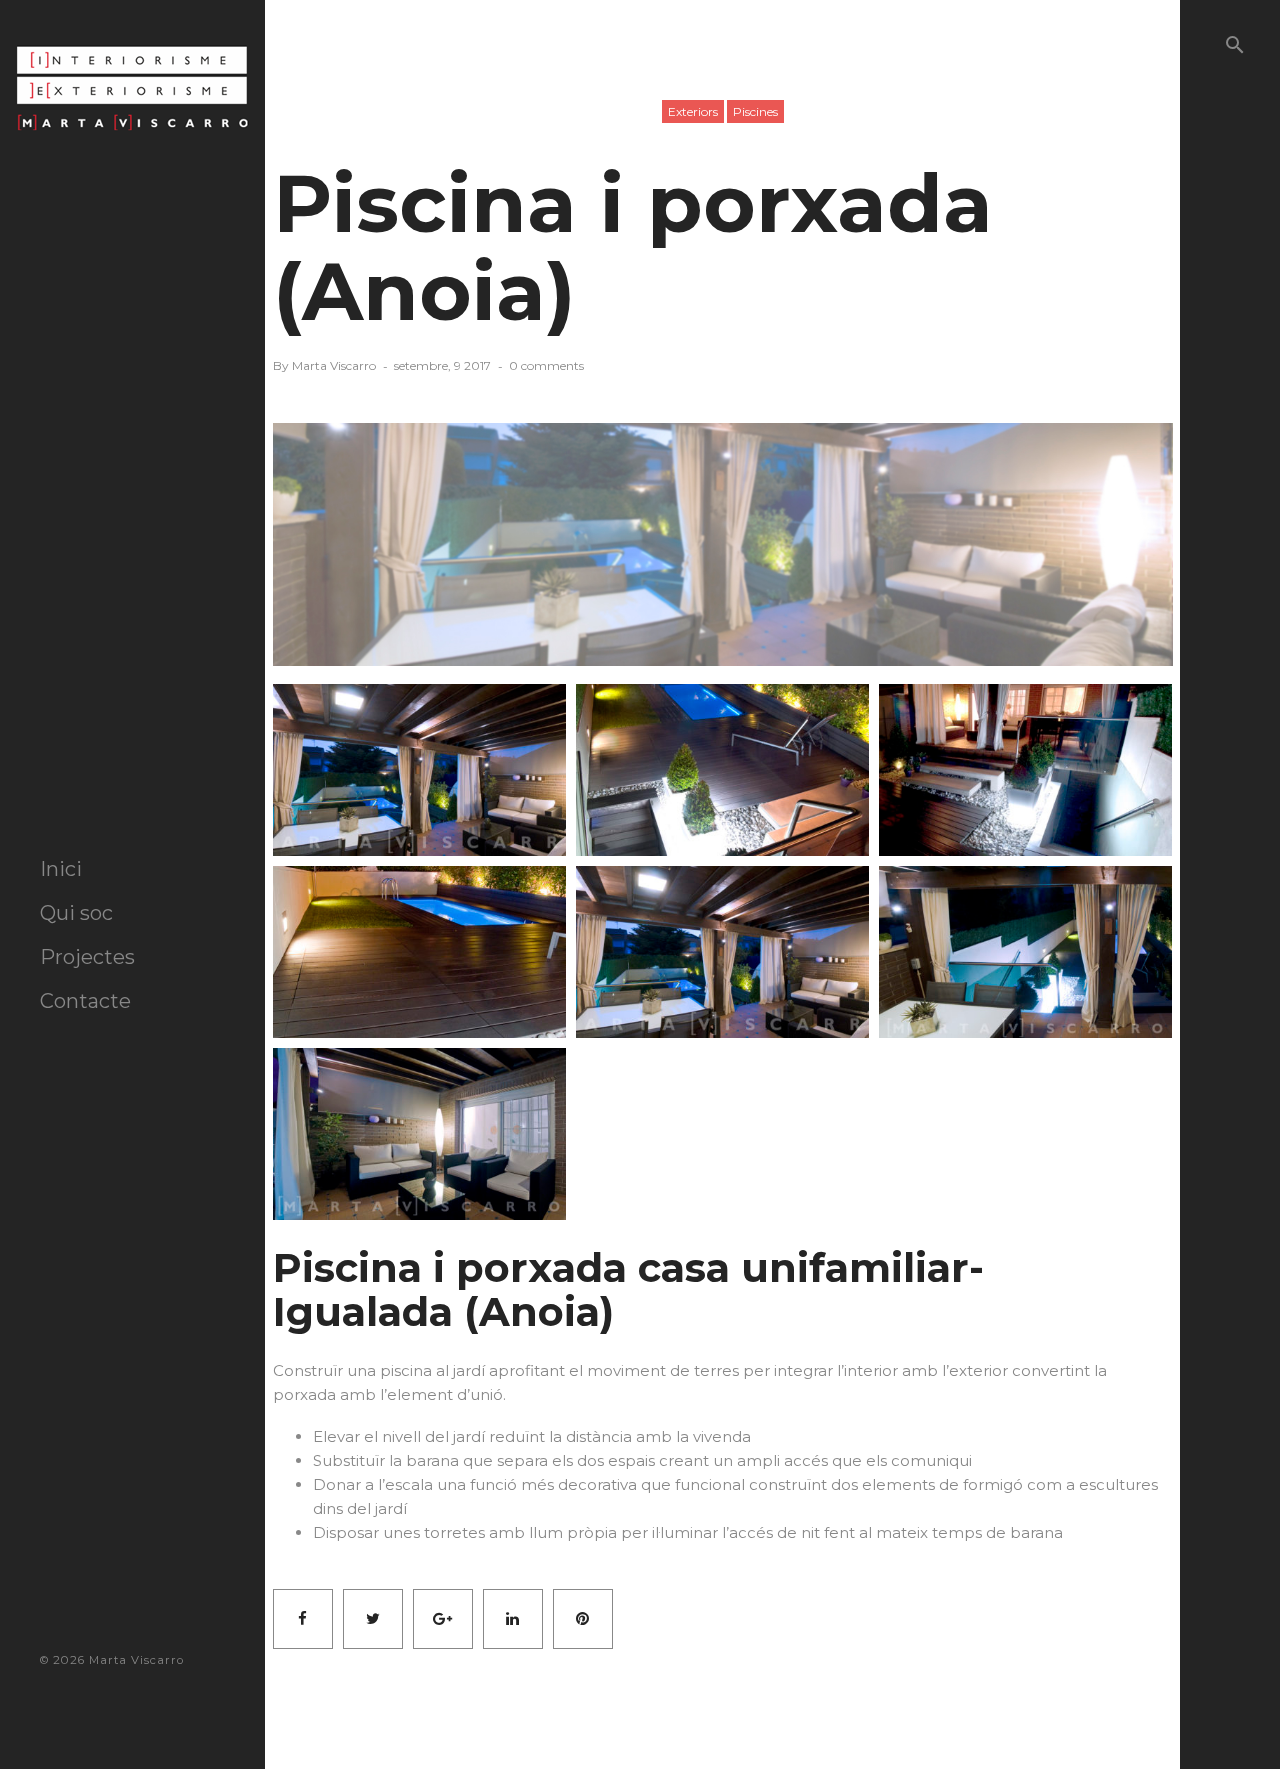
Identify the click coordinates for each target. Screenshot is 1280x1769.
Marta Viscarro (334, 365)
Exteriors (693, 111)
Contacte (85, 1001)
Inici (61, 869)
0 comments (546, 365)
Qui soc (76, 913)
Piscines (755, 111)
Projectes (87, 957)
